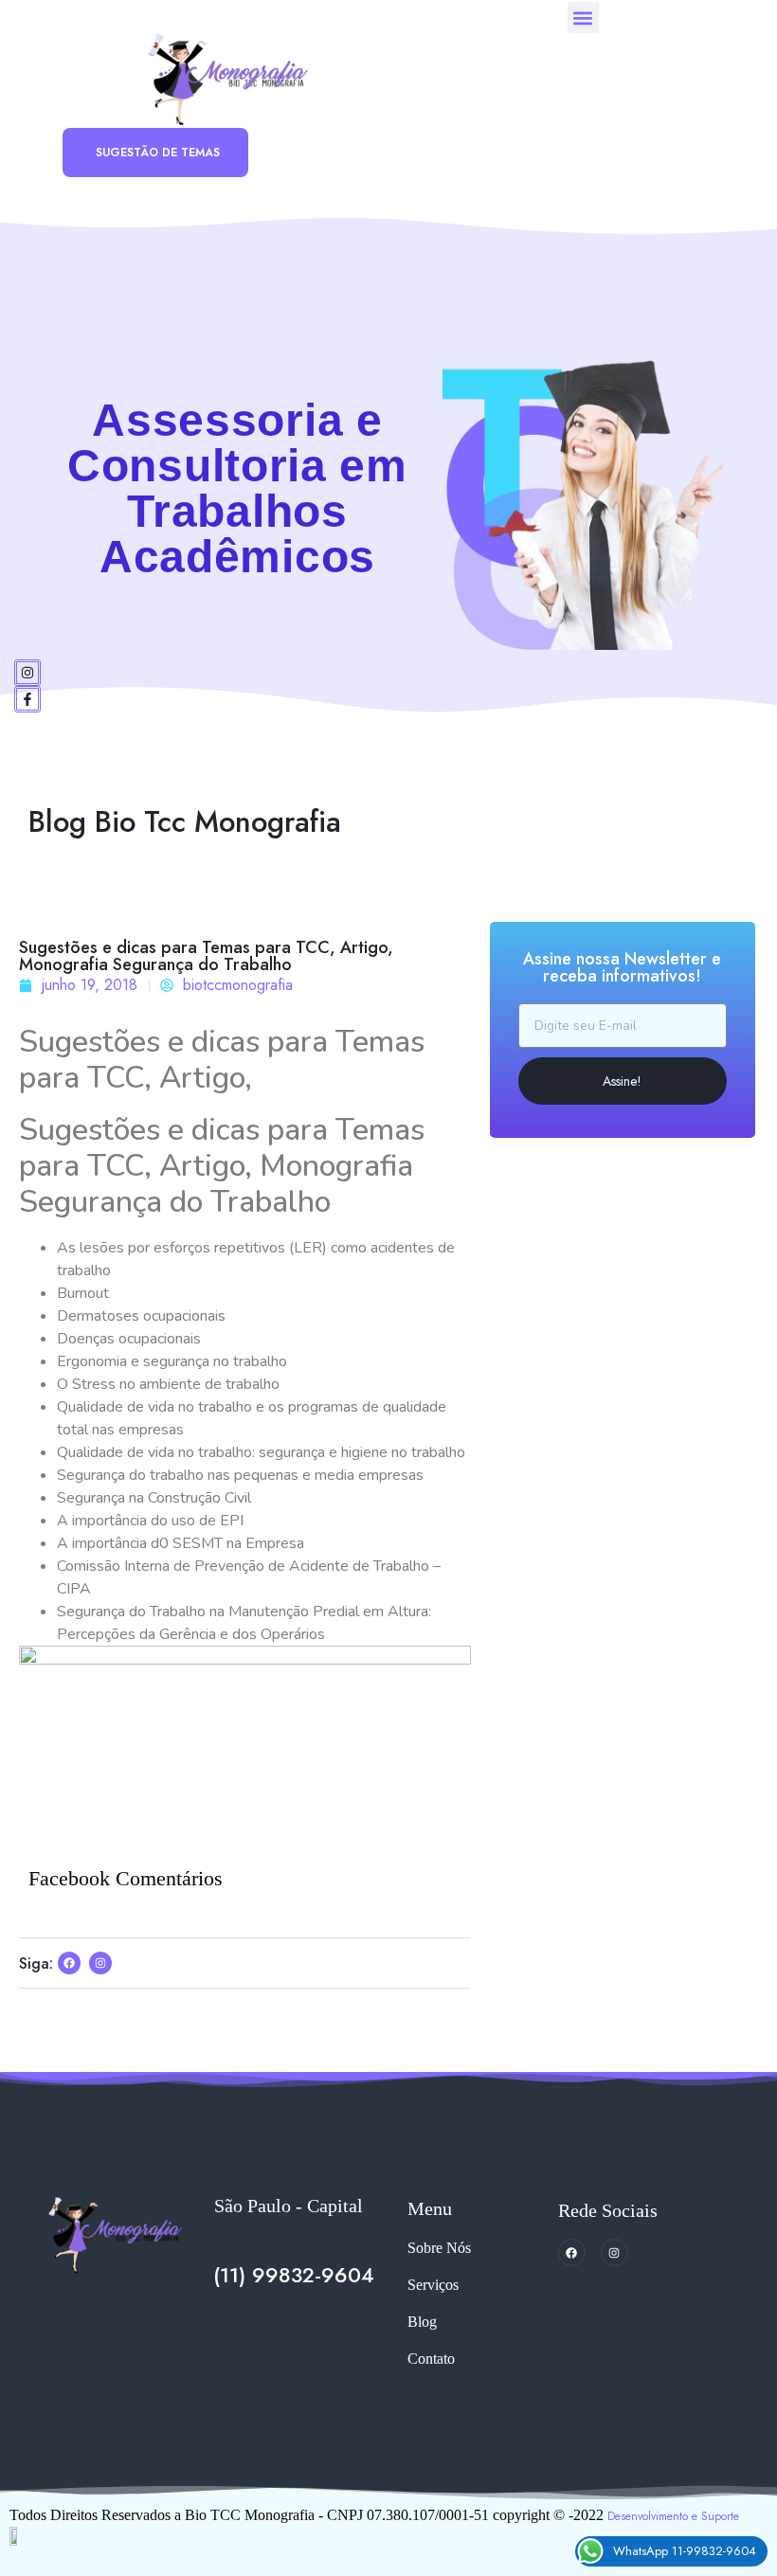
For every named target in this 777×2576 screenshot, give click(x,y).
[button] (583, 18)
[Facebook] (572, 2252)
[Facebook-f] (27, 699)
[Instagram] (27, 673)
